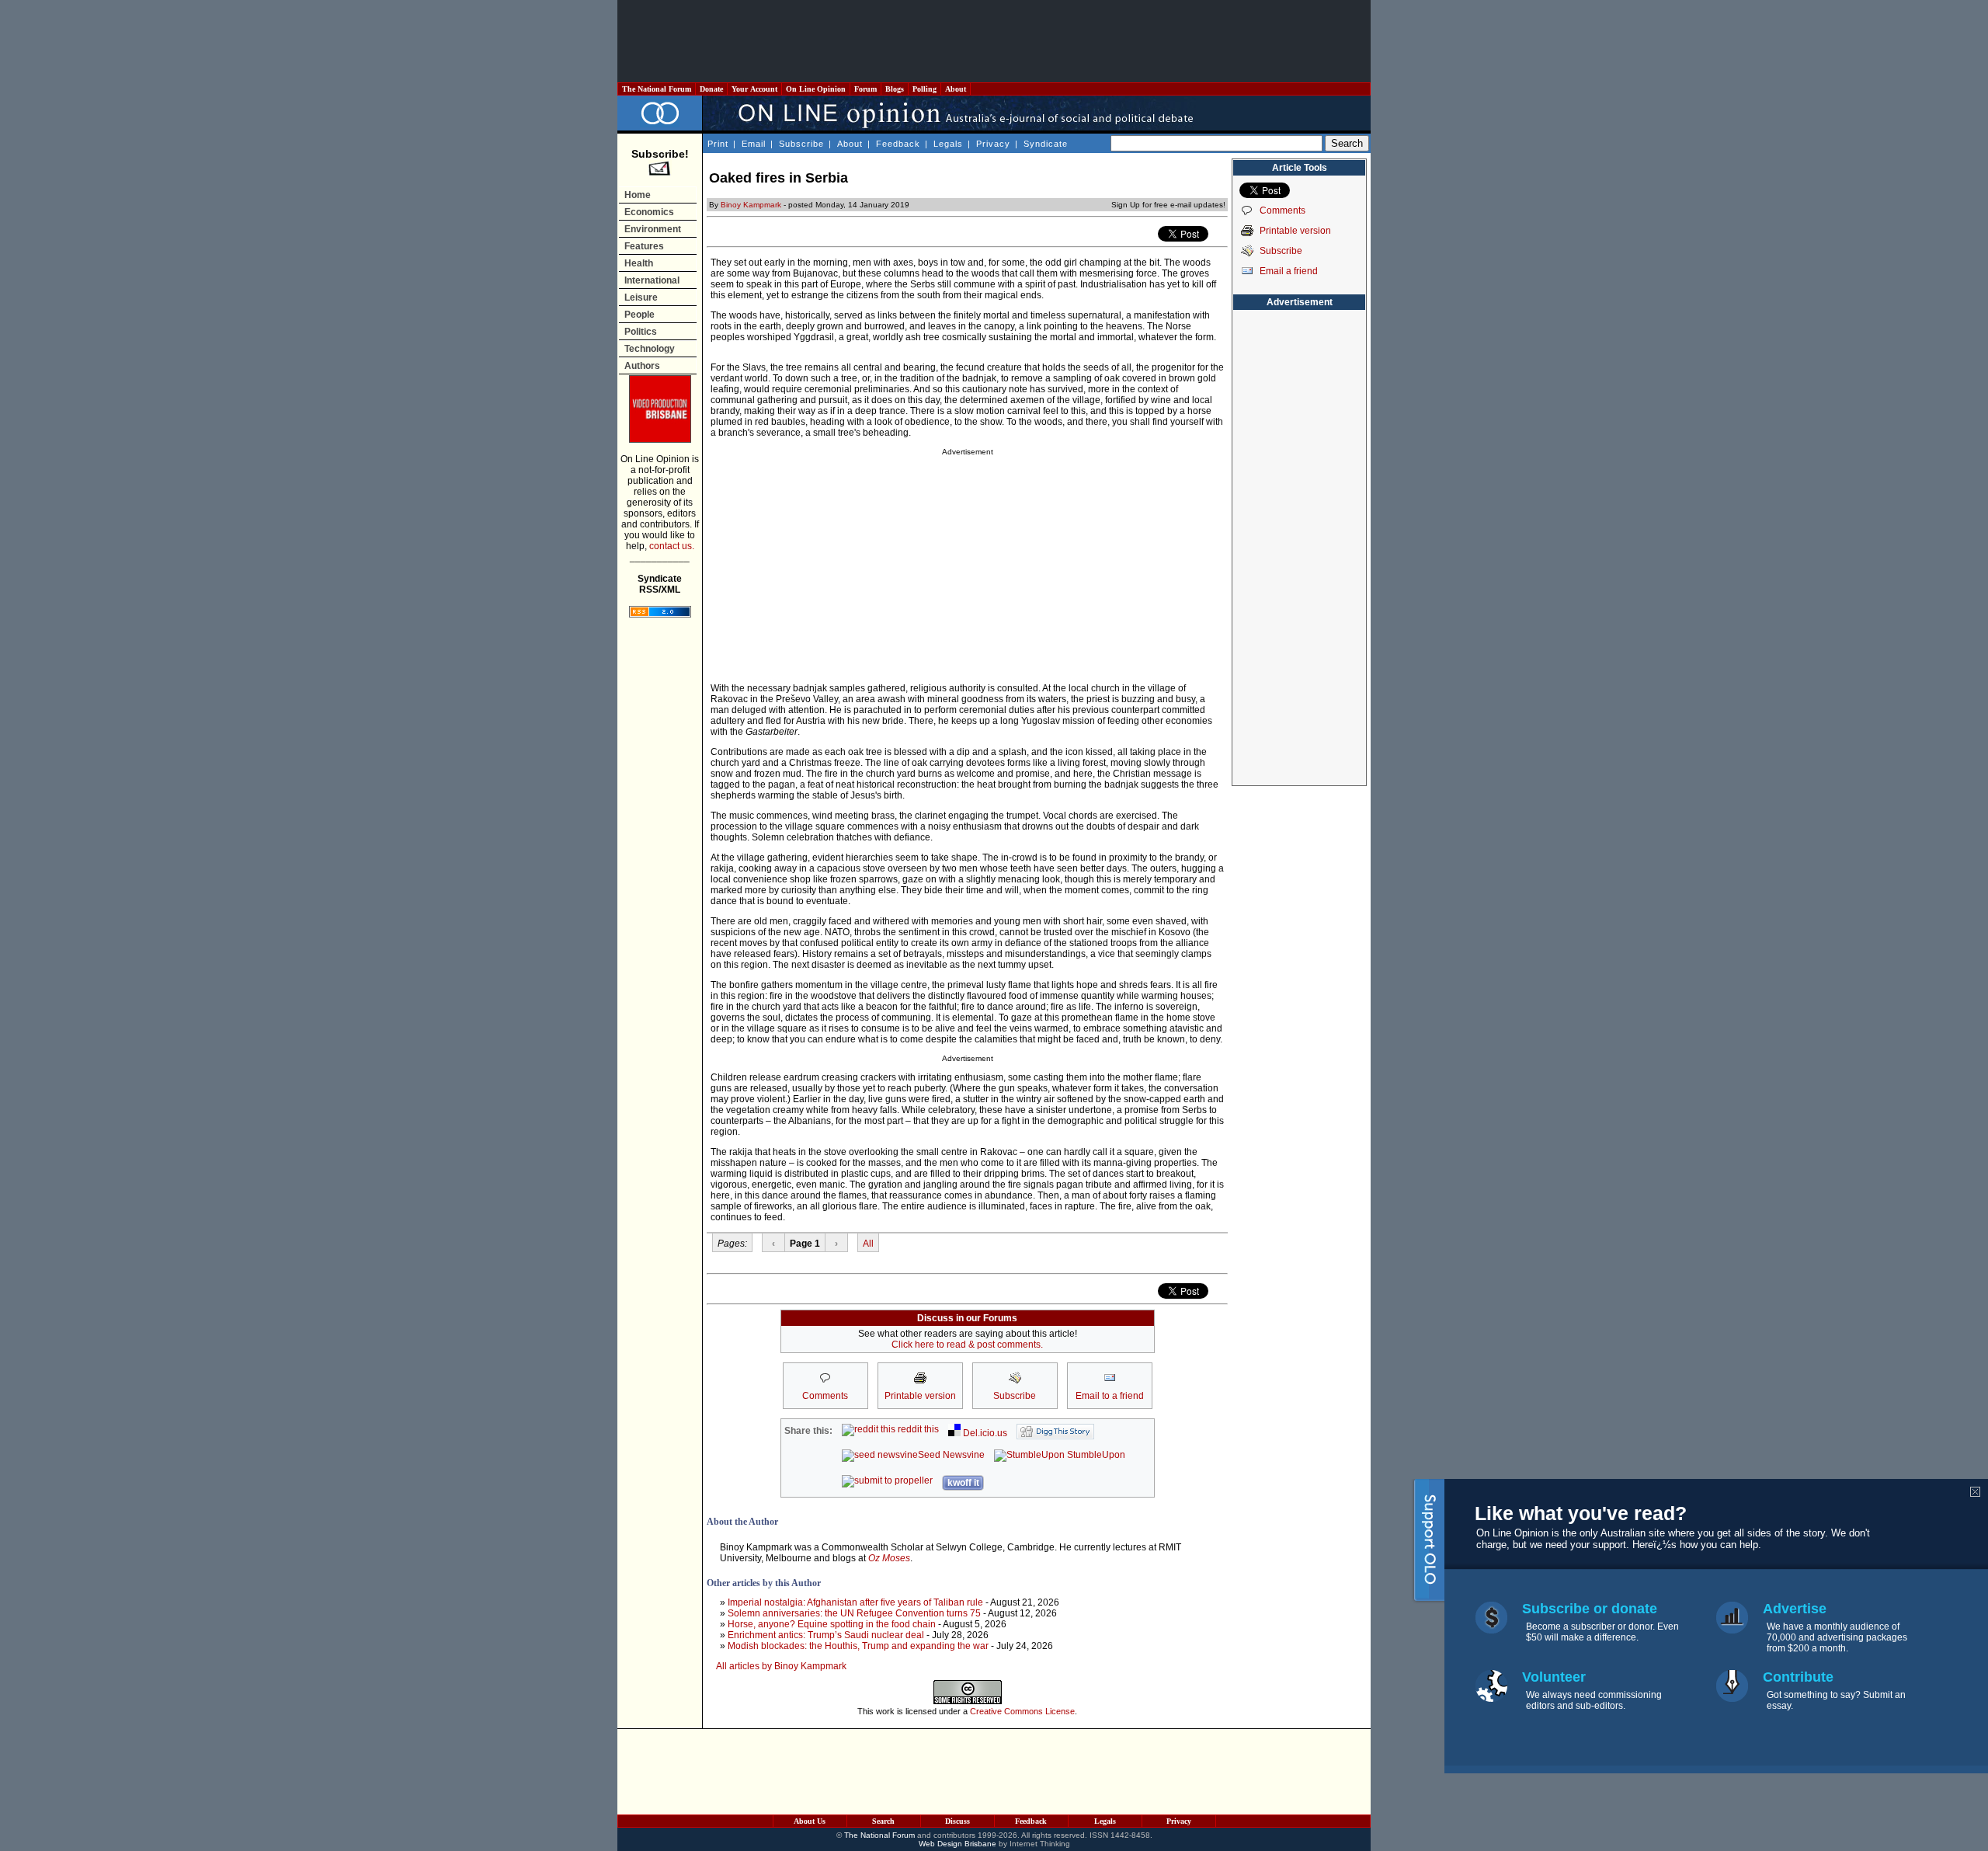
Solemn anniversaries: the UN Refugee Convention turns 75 (854, 1613)
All (868, 1244)
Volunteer (1554, 1677)
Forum (865, 89)
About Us (810, 1821)
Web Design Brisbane (958, 1844)
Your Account (754, 89)
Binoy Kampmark (751, 205)
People (639, 315)
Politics (641, 332)
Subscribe (801, 144)
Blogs (895, 89)
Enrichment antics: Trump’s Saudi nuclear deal (826, 1635)
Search (883, 1821)
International (652, 280)
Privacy (993, 144)
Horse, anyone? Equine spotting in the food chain (832, 1624)
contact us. (672, 546)
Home (638, 195)
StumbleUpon (1095, 1455)
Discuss (958, 1821)
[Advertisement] (994, 41)
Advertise (1795, 1609)
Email (754, 144)
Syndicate (1046, 144)
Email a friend (1289, 271)
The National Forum (657, 89)
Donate (711, 89)
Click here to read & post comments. (967, 1345)
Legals (948, 144)
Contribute (1798, 1677)
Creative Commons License (1022, 1711)
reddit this (917, 1429)
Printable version (1295, 231)
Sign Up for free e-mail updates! (1168, 205)
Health (639, 263)
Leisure (641, 297)
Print (718, 144)
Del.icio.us (984, 1433)
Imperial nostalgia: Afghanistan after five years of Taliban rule (855, 1602)
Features (644, 246)
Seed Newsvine (951, 1455)
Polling (924, 89)
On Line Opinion (816, 89)
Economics (649, 212)
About (956, 89)
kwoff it (963, 1483)
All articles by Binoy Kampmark (781, 1666)
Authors (642, 366)
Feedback (898, 144)
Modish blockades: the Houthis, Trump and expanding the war (858, 1646)
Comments (1282, 210)
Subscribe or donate (1590, 1609)
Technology (650, 349)
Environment (653, 229)
